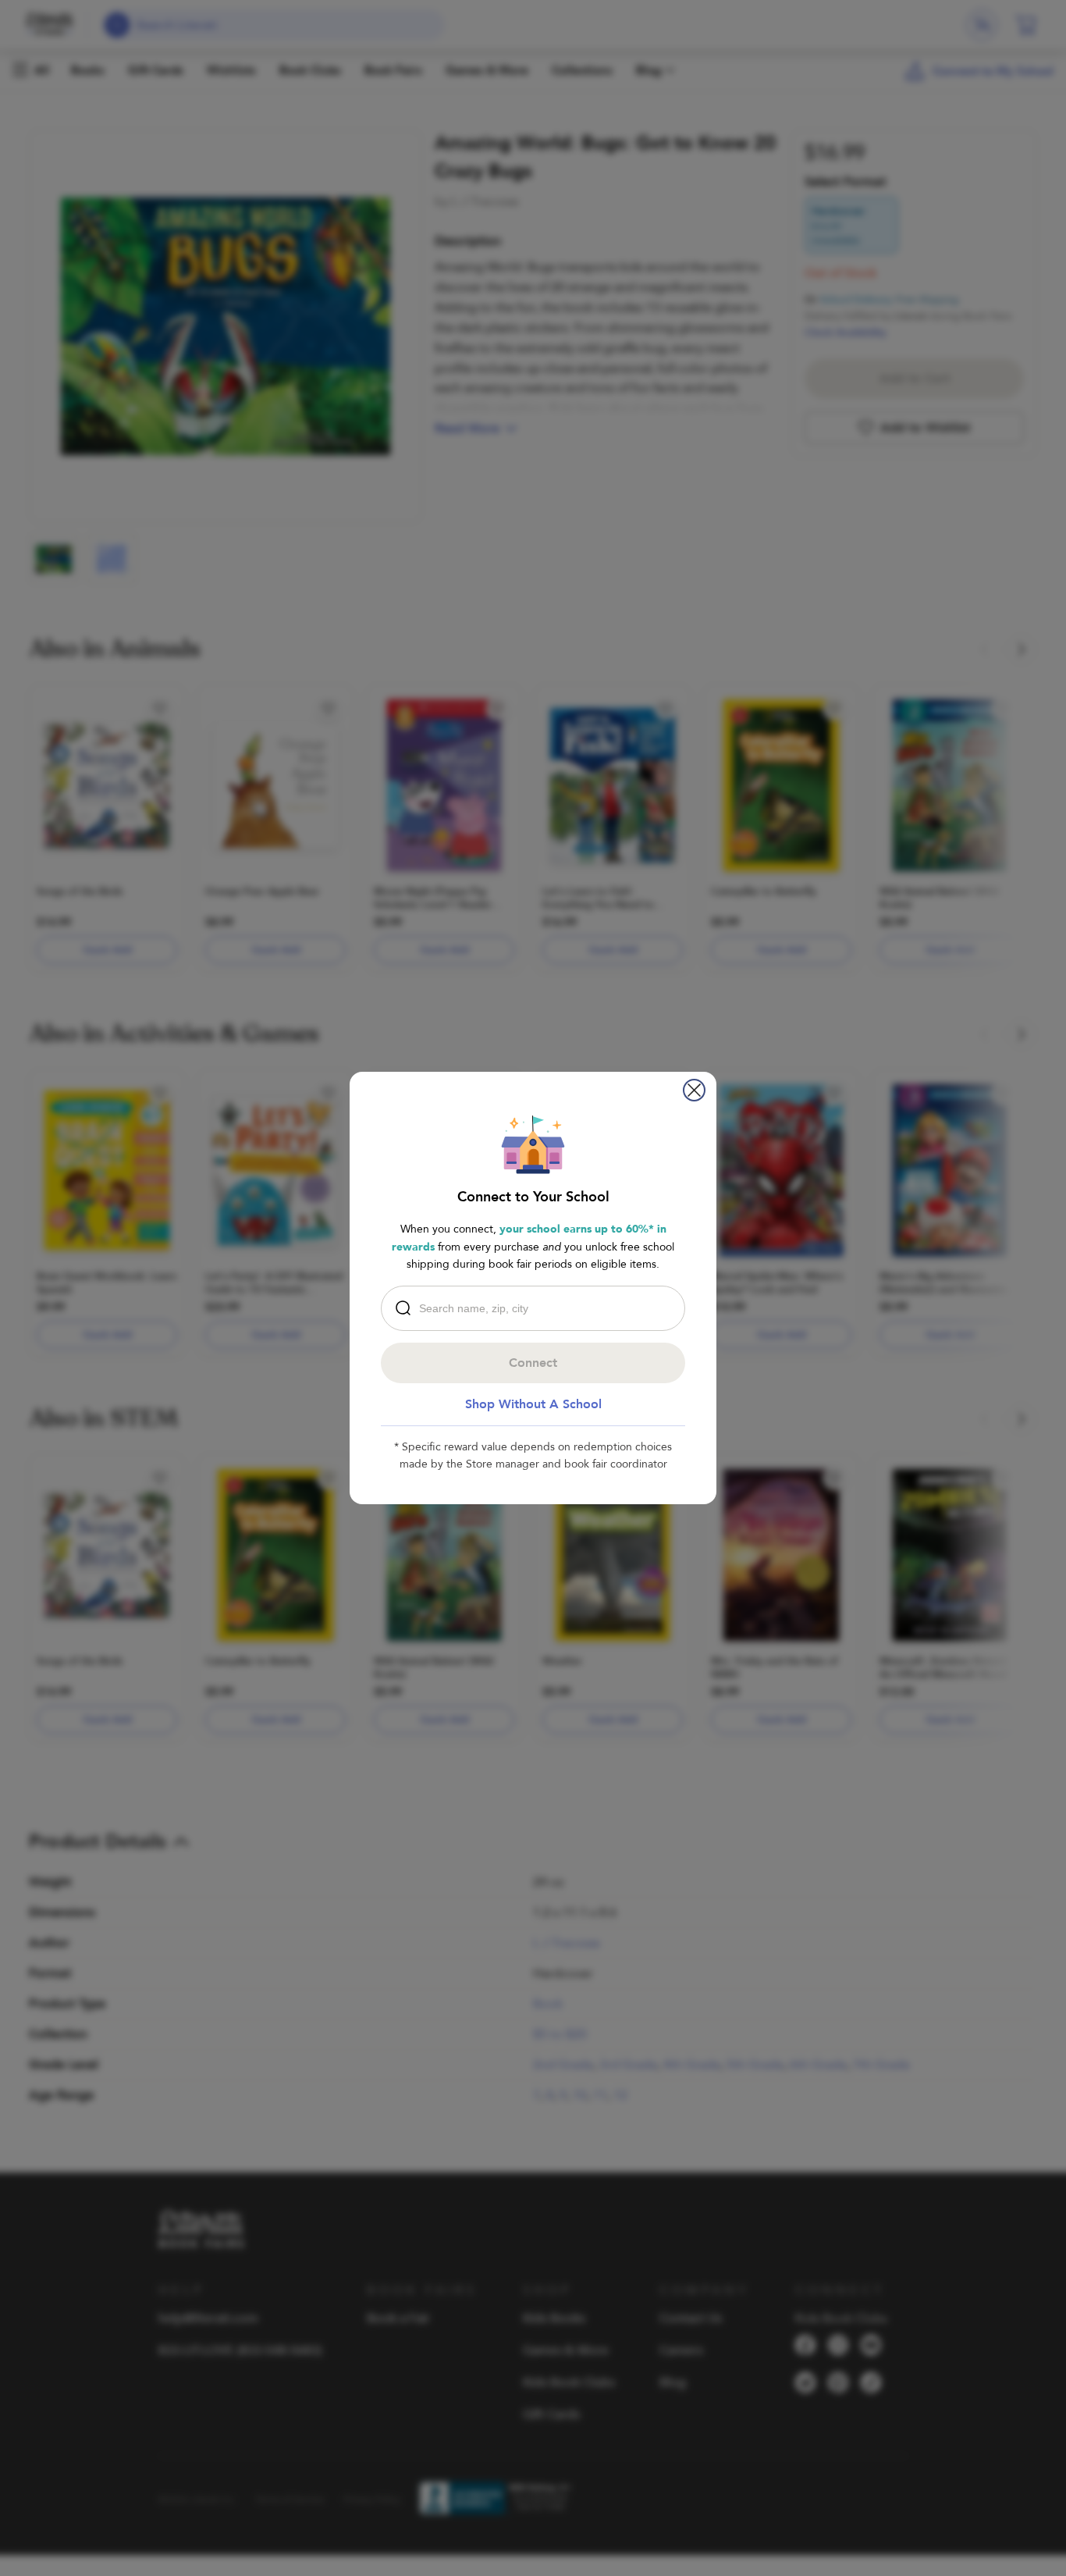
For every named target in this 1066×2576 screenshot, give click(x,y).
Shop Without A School (533, 1404)
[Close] (694, 1090)
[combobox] (537, 1308)
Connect (533, 1363)
